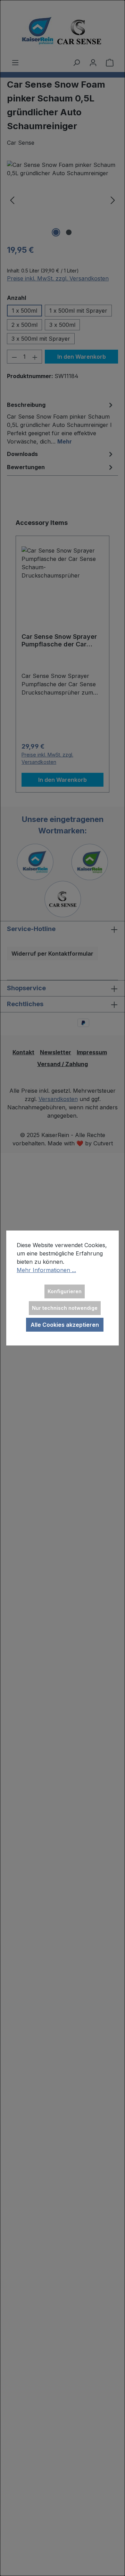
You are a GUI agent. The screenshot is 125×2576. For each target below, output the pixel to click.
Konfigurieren (65, 1291)
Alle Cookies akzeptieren (65, 1325)
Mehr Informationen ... (46, 1270)
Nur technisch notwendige (65, 1308)
